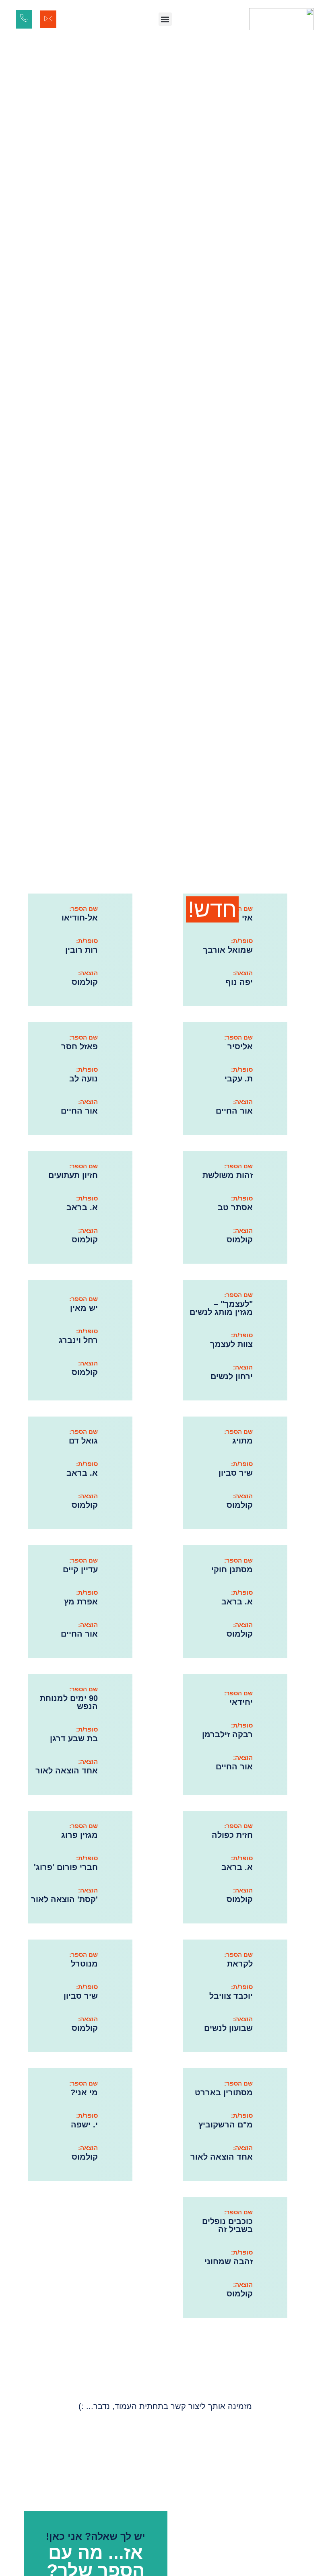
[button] (165, 19)
